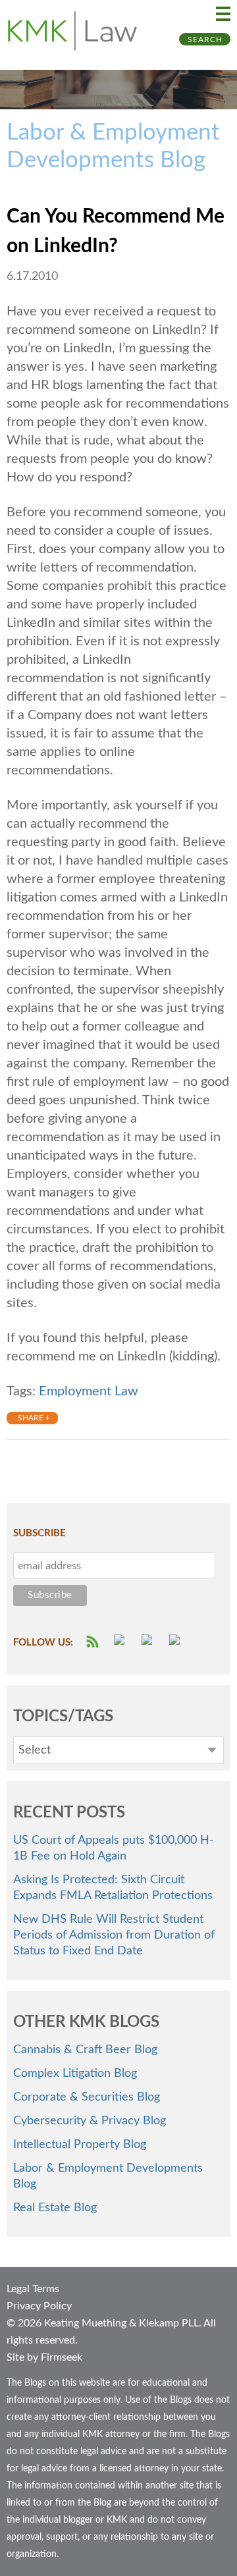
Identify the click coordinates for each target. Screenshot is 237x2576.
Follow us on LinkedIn (176, 1642)
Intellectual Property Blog (80, 2145)
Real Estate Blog (55, 2208)
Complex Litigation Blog (75, 2074)
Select (35, 1750)
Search (205, 40)
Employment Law (89, 1391)
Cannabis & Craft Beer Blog (85, 2050)
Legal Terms (33, 2289)
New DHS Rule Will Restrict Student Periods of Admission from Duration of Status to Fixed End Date (114, 1935)
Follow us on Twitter (149, 1642)
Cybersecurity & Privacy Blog (90, 2121)
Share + (34, 1418)
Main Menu (223, 14)
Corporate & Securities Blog (87, 2097)
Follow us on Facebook (121, 1642)
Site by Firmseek (44, 2357)
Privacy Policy (39, 2306)
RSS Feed (93, 1642)
